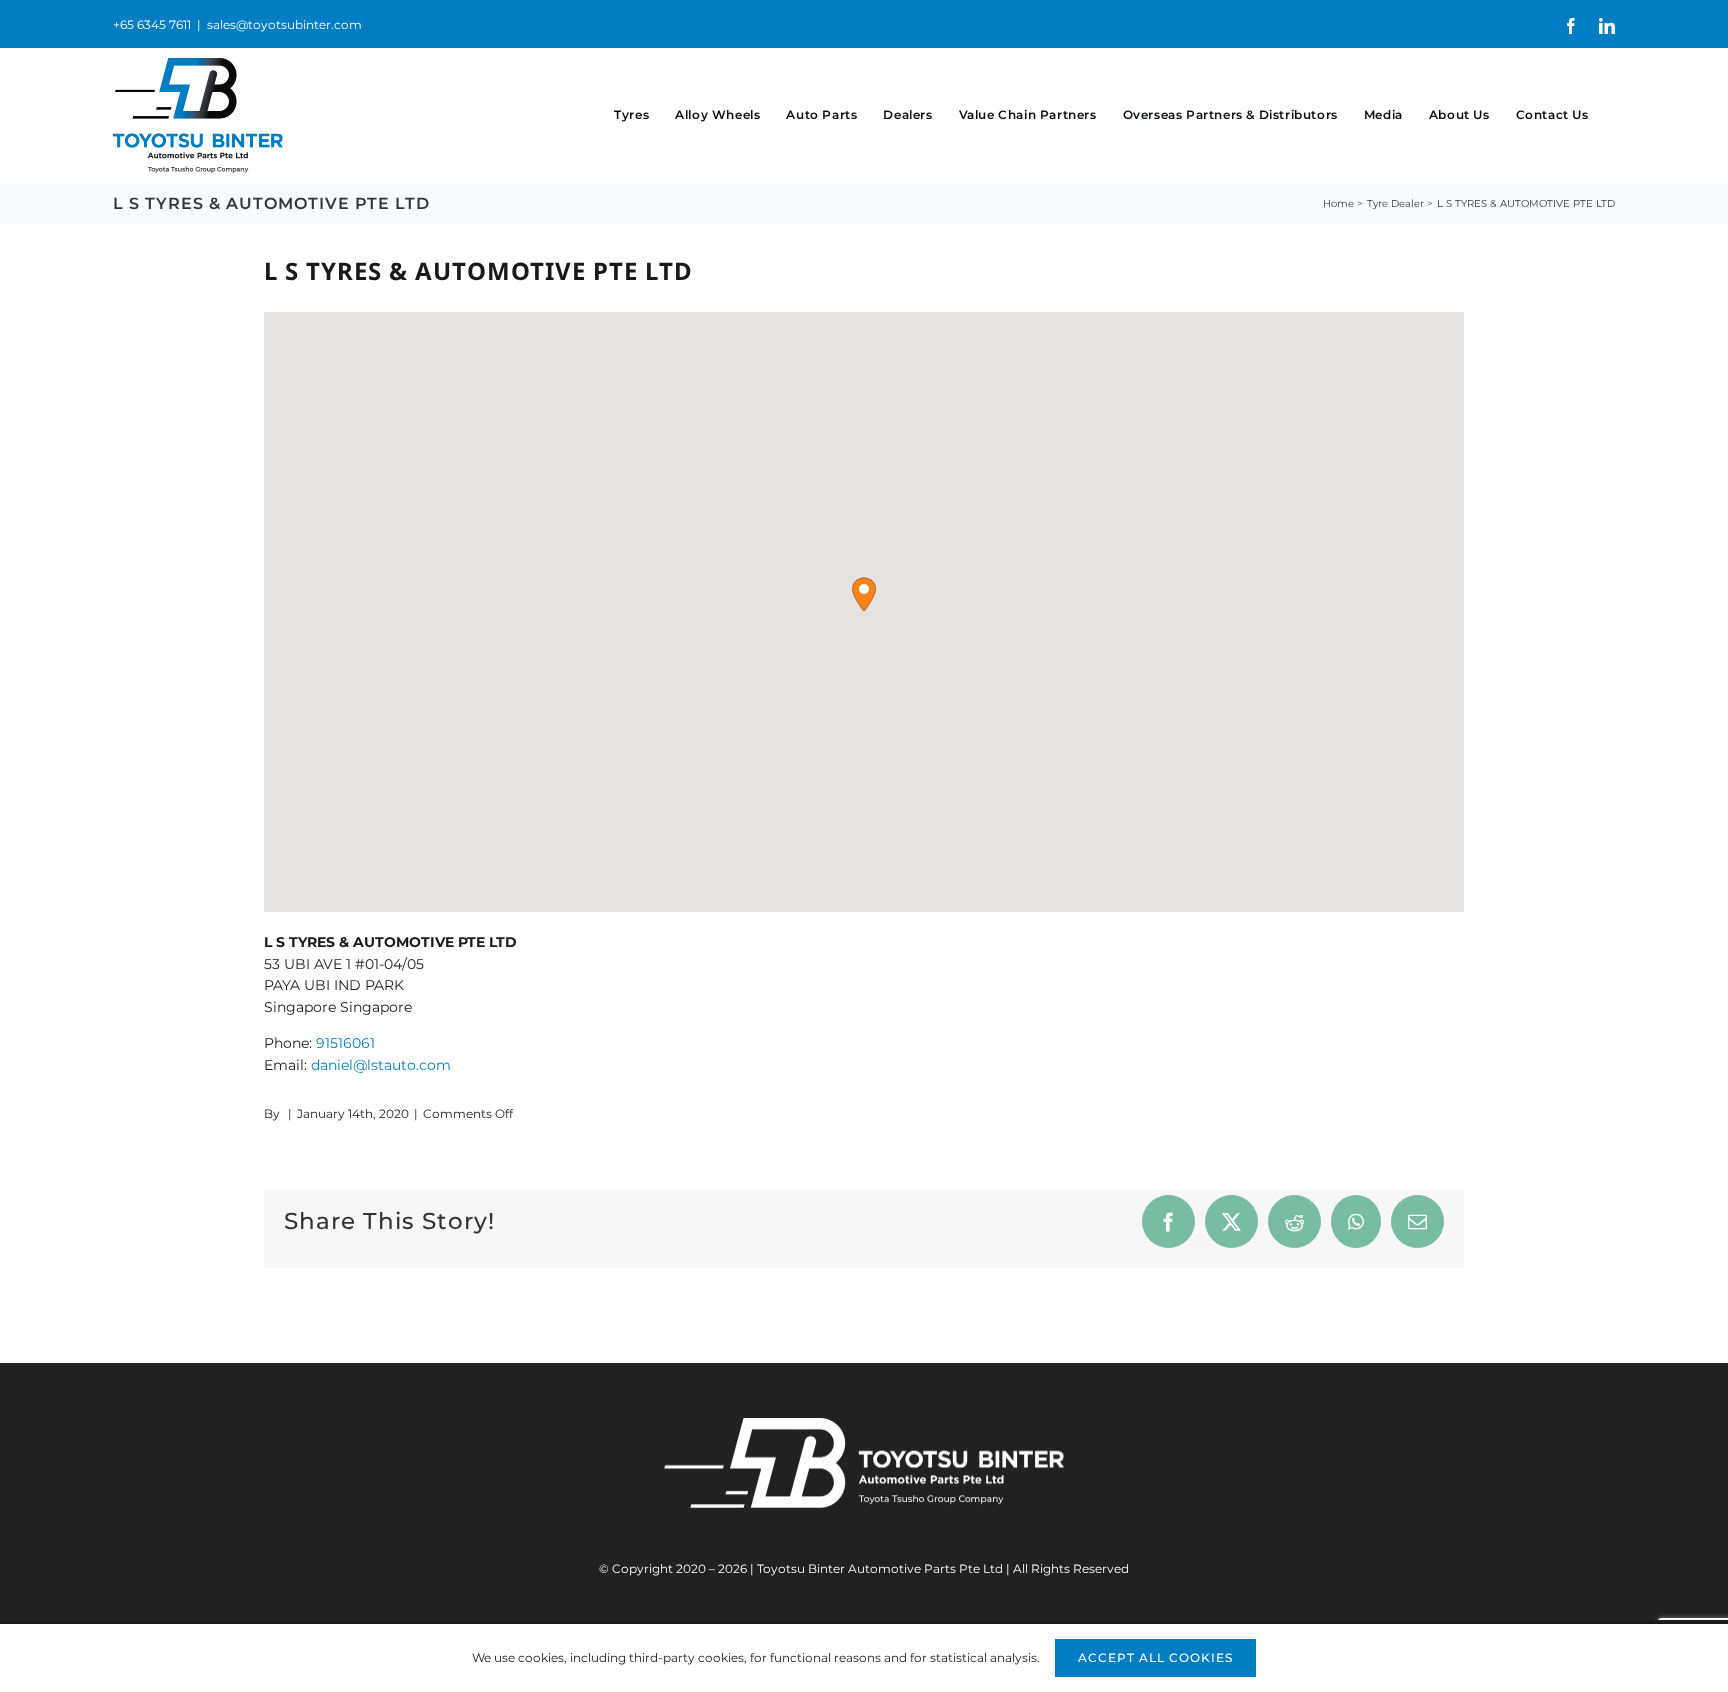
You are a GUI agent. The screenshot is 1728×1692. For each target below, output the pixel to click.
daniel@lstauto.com (381, 1065)
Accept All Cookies (1155, 1657)
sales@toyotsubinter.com (284, 24)
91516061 (345, 1043)
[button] (864, 594)
